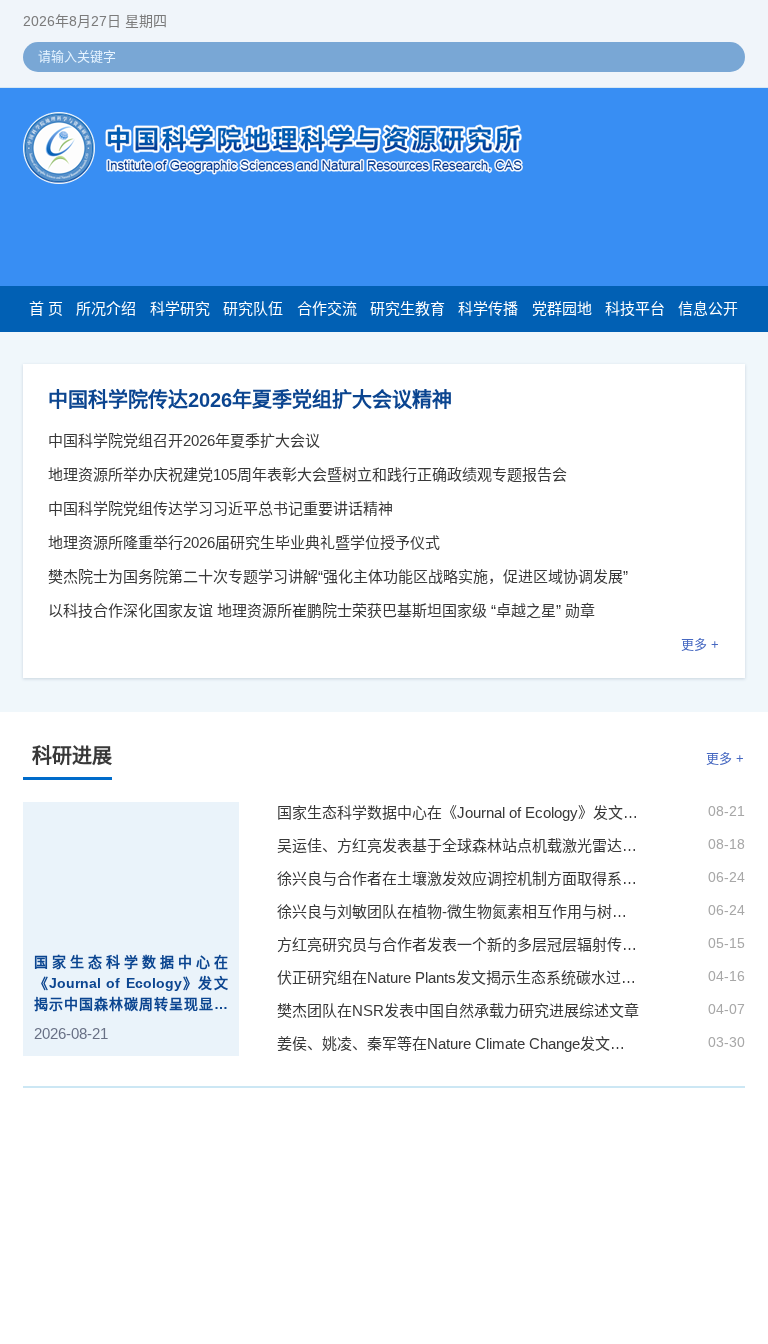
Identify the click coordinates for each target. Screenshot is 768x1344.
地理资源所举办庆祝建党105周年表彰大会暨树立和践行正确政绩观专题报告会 (307, 474)
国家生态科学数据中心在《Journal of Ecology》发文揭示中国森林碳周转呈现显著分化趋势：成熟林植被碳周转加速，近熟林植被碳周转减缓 (131, 985)
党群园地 (562, 308)
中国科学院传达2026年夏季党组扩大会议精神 (250, 400)
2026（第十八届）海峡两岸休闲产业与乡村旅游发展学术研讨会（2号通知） (393, 1200)
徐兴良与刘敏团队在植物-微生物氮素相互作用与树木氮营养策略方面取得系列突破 (458, 912)
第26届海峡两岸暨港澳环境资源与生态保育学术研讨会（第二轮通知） (374, 1232)
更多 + (700, 644)
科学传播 (488, 308)
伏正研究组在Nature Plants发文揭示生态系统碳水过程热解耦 (458, 978)
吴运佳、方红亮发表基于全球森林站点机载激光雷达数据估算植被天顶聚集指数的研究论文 (458, 846)
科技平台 (635, 308)
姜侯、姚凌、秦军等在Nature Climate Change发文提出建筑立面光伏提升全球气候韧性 (458, 1044)
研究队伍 (253, 308)
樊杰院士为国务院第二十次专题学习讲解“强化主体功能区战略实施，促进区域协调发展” (338, 576)
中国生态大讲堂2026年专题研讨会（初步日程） (299, 1295)
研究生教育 (407, 308)
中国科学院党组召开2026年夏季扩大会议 (184, 440)
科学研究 (180, 308)
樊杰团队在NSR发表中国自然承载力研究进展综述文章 (458, 1011)
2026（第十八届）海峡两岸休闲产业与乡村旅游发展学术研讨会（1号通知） (393, 1264)
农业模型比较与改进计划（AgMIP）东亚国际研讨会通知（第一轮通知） (381, 1169)
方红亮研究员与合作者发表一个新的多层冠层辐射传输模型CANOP (458, 945)
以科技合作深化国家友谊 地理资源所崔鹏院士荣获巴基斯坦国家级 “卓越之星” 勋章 (321, 610)
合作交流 (327, 308)
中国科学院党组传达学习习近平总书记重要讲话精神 (220, 508)
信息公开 (708, 308)
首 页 (46, 308)
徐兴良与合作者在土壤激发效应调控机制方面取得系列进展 (458, 879)
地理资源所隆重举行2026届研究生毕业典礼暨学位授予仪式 (244, 542)
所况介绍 (106, 308)
